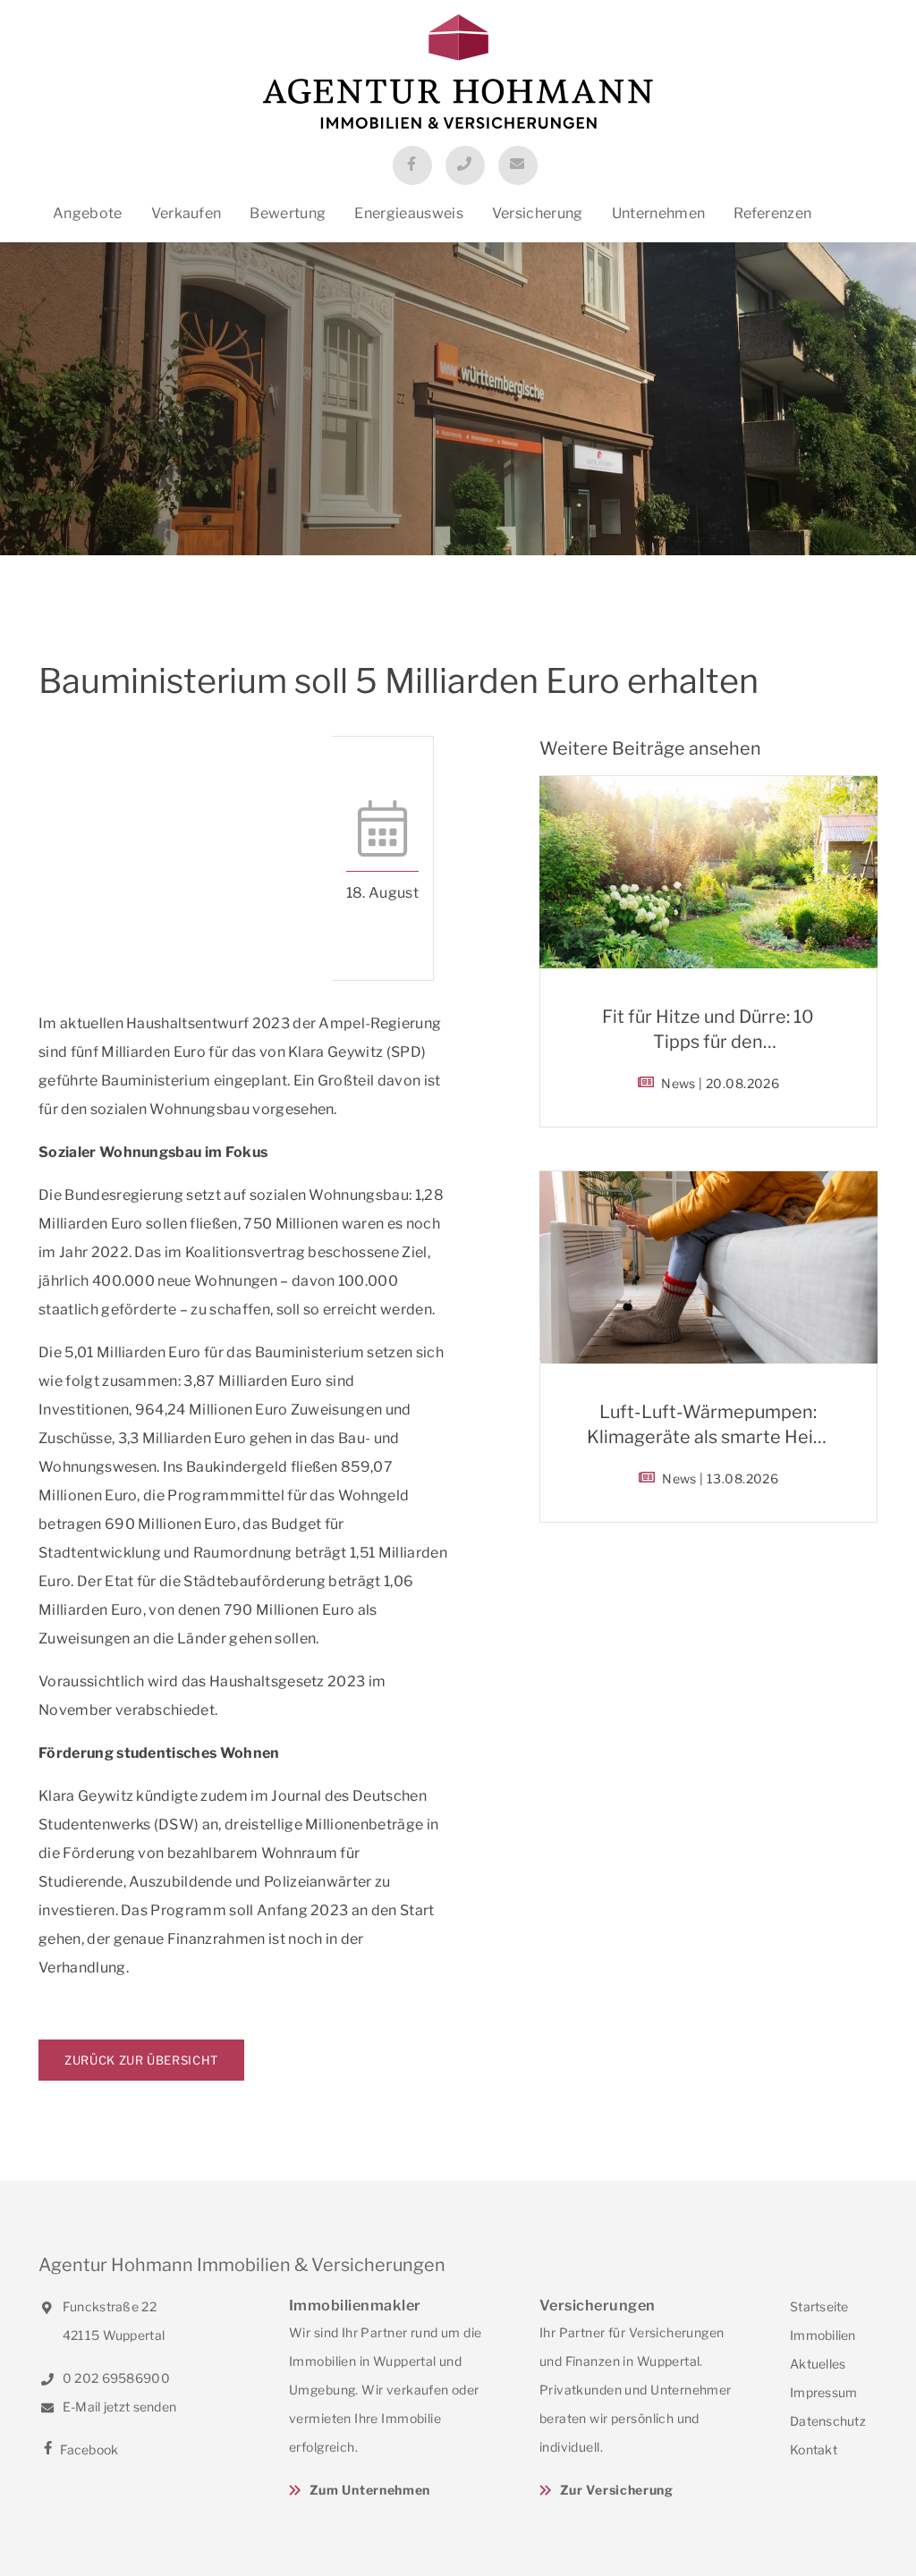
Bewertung (288, 213)
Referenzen (772, 213)
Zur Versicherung (617, 2490)
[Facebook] (412, 165)
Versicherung (538, 213)
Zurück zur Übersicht (141, 2060)
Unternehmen (659, 213)
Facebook (88, 2449)
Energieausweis (408, 213)
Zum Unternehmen (370, 2490)
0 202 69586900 (115, 2378)
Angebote (88, 213)
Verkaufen (187, 213)
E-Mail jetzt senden (118, 2407)
